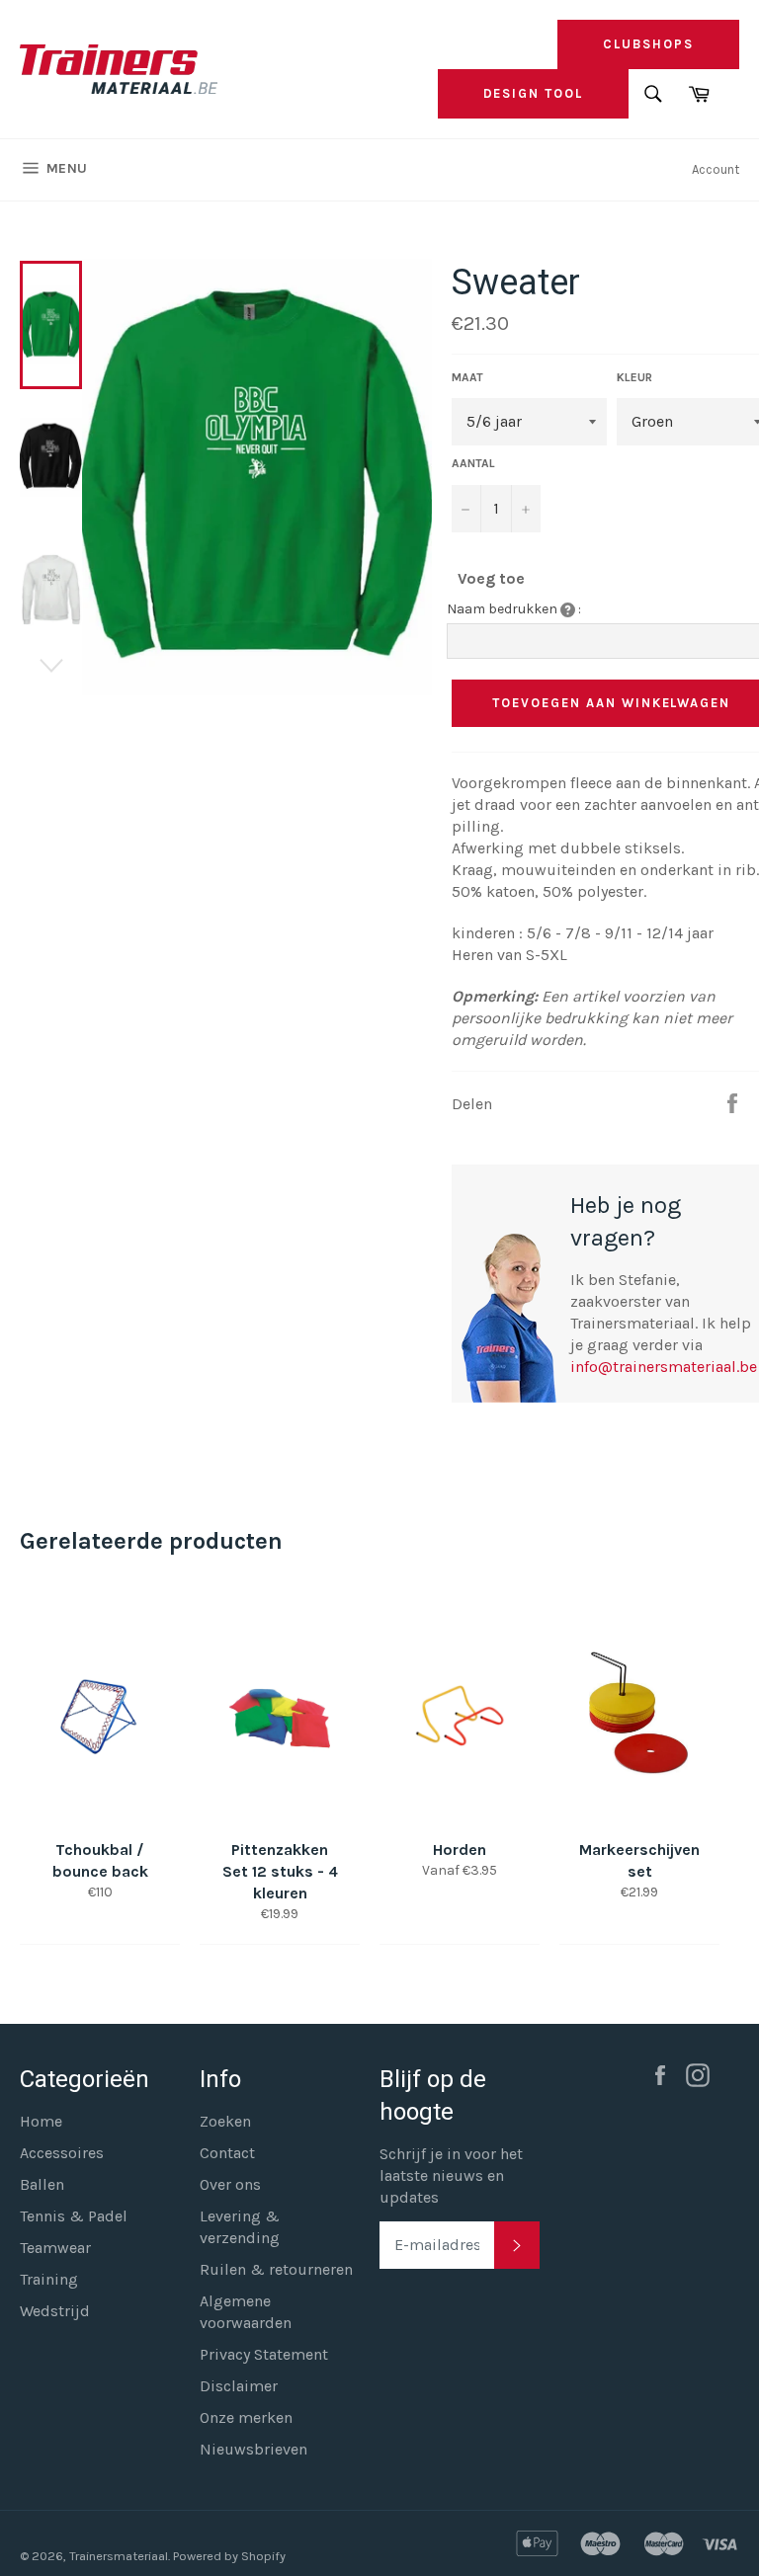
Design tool (533, 93)
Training (49, 2279)
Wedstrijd (55, 2311)
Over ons (230, 2184)
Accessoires (62, 2153)
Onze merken (246, 2417)
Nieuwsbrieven (253, 2449)
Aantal (473, 463)
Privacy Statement (264, 2354)
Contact (227, 2153)
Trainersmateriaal (119, 2556)
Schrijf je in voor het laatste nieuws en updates (451, 2175)
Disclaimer (239, 2386)
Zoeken (225, 2121)
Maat (467, 377)
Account (716, 169)
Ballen (42, 2184)
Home (41, 2121)
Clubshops (648, 44)
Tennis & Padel (74, 2216)
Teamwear (55, 2248)
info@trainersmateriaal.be (664, 1367)
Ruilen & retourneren (276, 2269)
